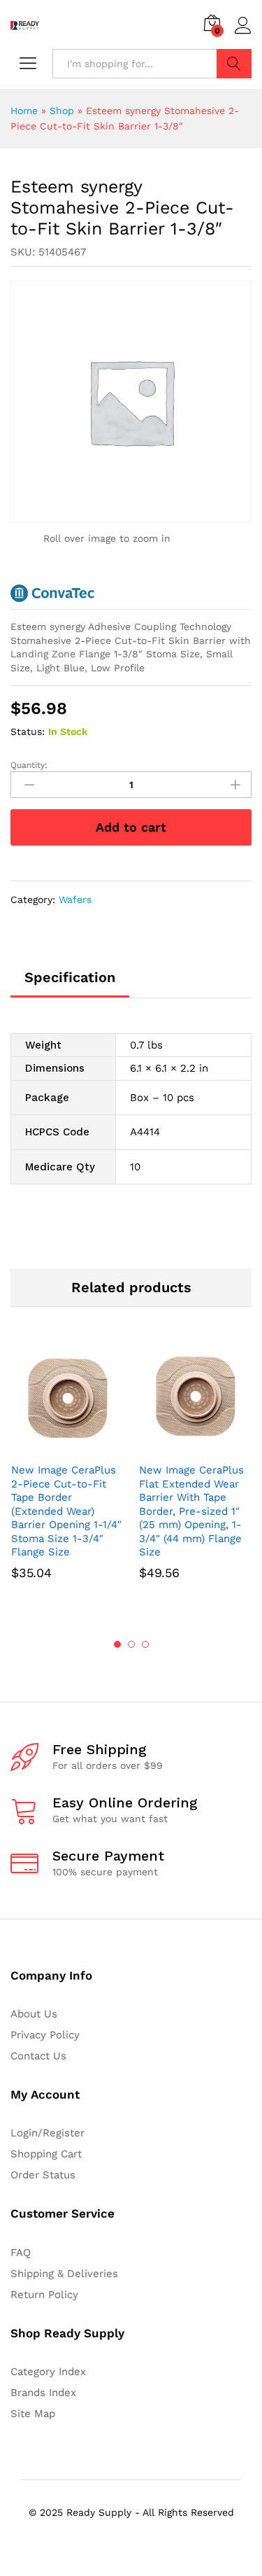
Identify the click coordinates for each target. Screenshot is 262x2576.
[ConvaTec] (52, 593)
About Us (34, 2014)
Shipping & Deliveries (64, 2274)
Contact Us (38, 2056)
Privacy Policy (45, 2035)
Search (234, 64)
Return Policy (44, 2295)
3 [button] (145, 1644)
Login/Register (48, 2133)
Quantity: (29, 765)
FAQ (21, 2253)
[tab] (70, 983)
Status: (28, 731)
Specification (70, 977)
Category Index (48, 2372)
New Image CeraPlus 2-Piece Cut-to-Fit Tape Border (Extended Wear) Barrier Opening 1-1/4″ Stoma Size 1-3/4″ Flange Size (66, 1511)
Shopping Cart (46, 2154)
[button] (52, 1447)
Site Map (33, 2414)
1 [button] (117, 1644)
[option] (67, 1480)
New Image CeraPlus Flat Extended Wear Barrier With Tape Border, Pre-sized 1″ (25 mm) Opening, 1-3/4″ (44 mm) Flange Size (191, 1511)
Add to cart (131, 827)
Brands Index (43, 2393)
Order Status (43, 2175)
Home (24, 111)
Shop (62, 111)
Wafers (75, 899)
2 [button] (131, 1644)
